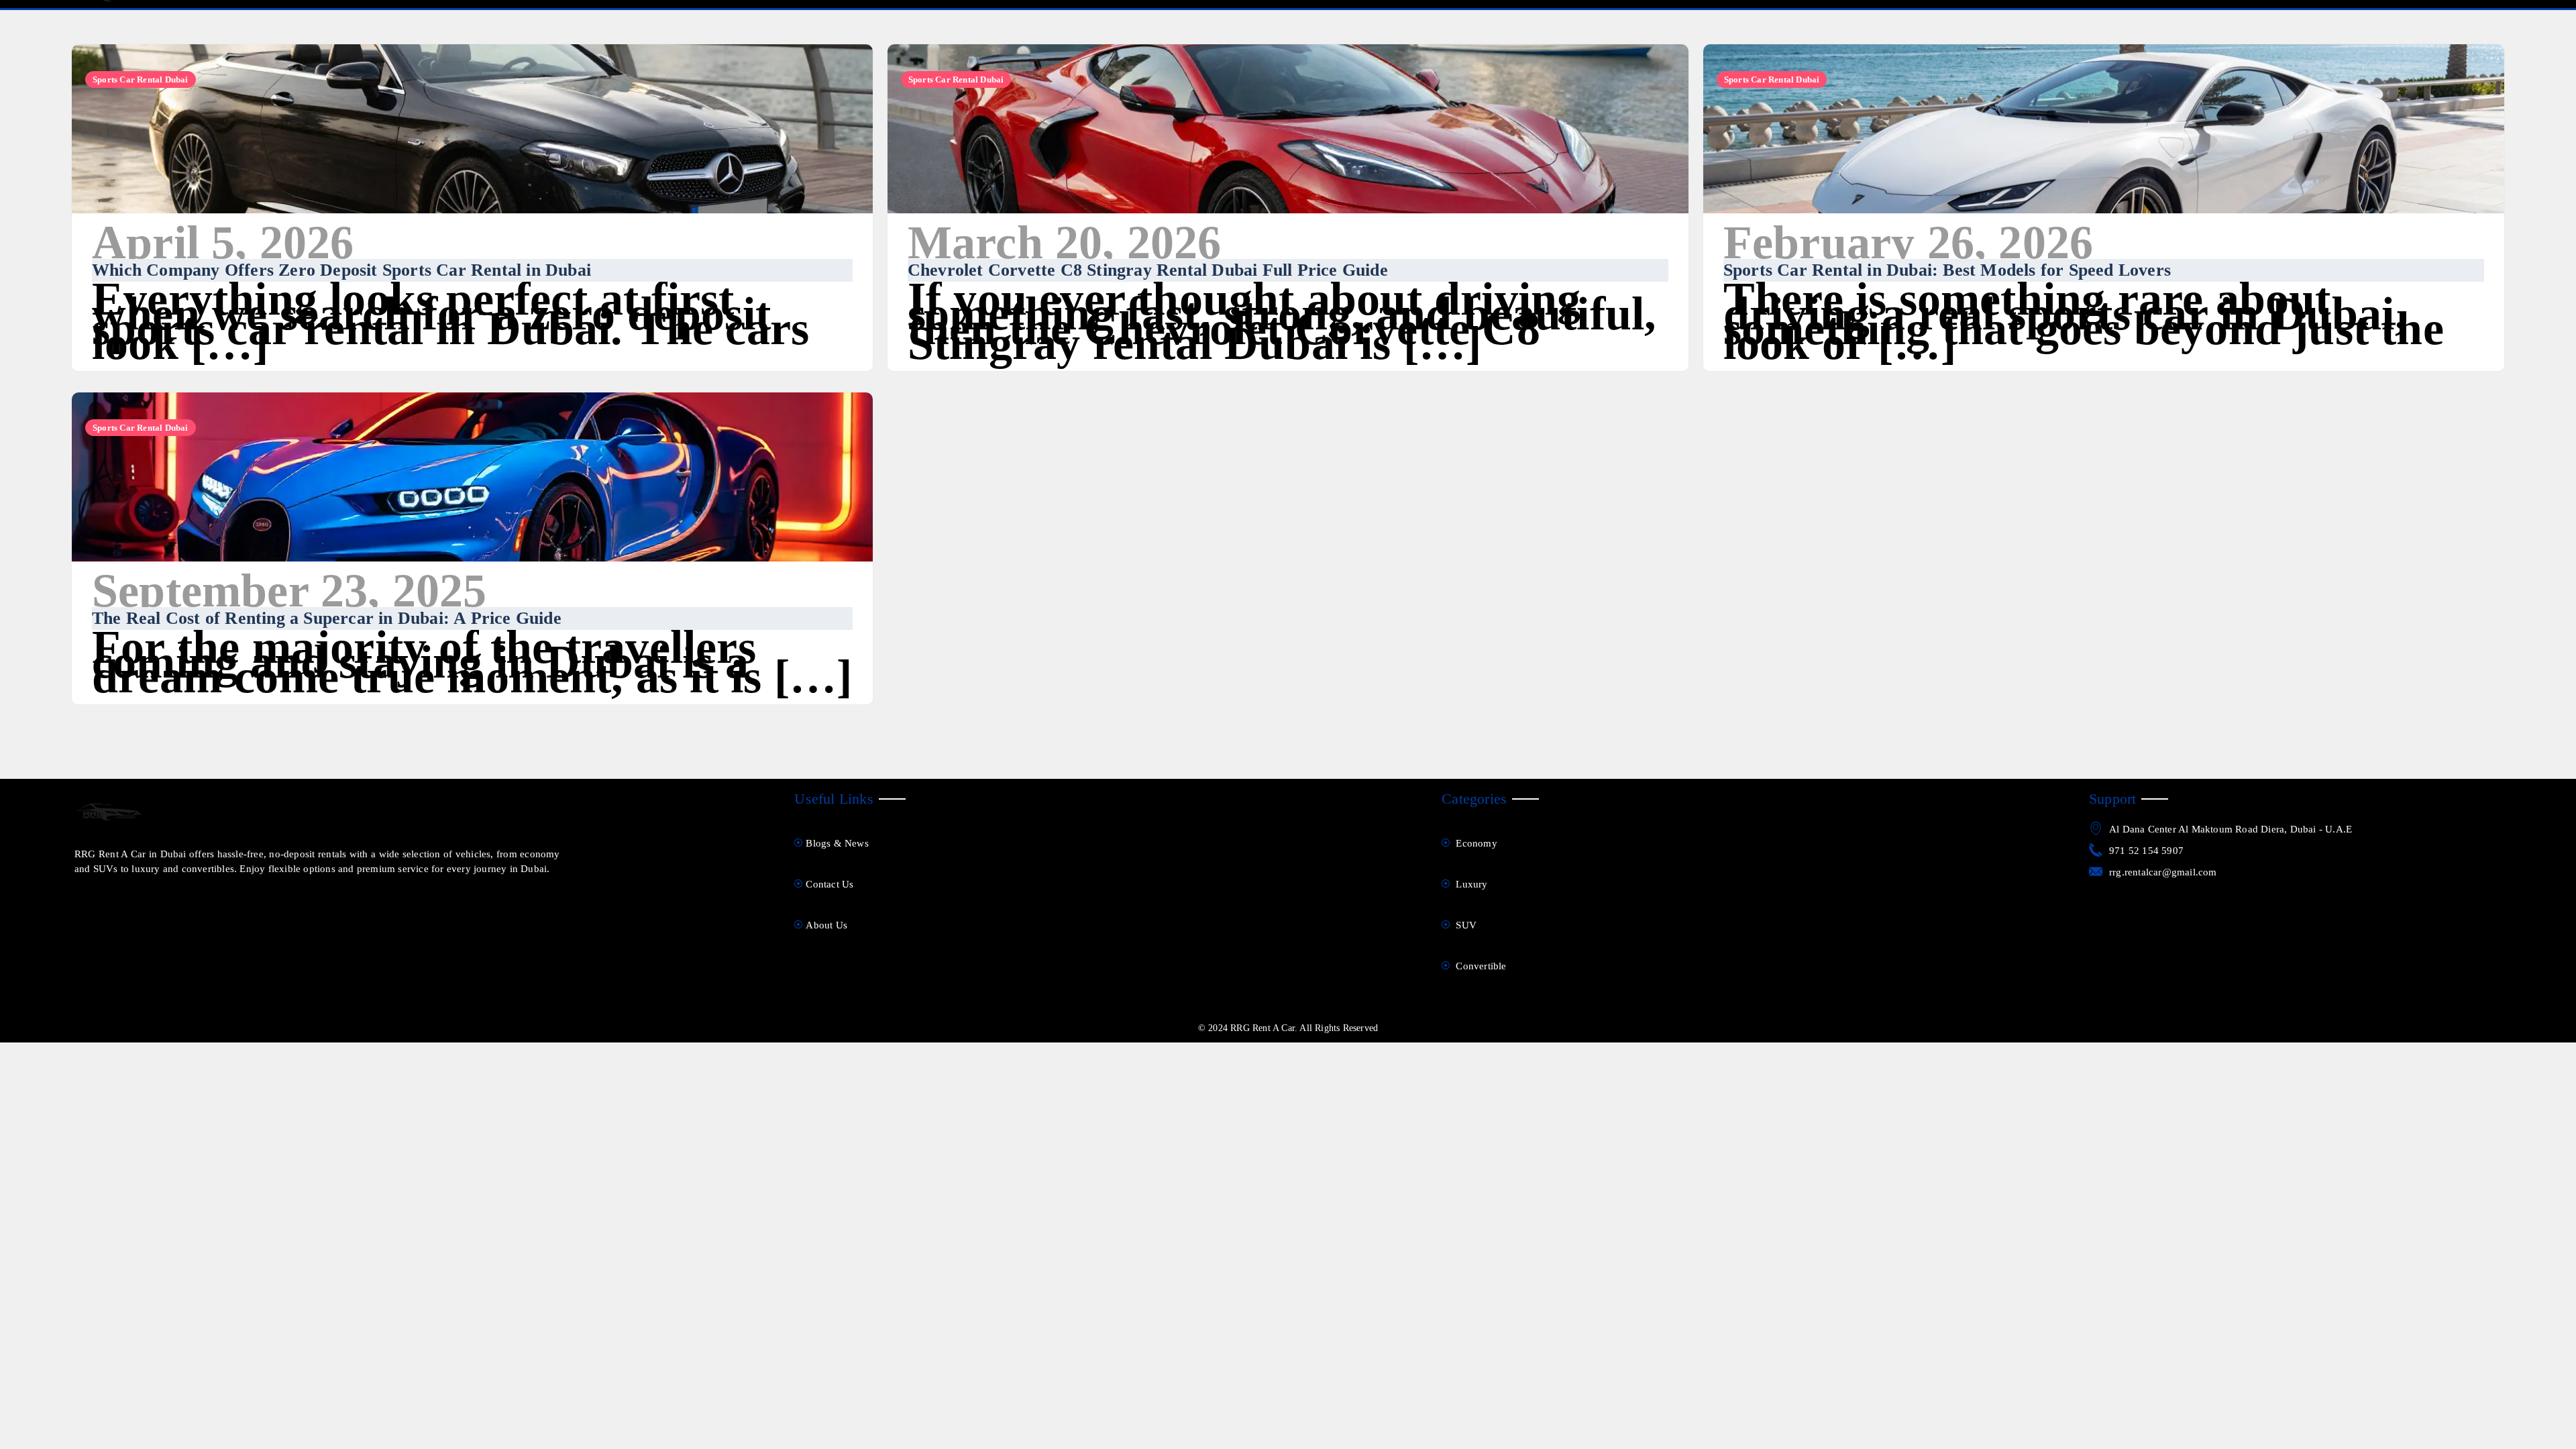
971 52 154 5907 (2146, 851)
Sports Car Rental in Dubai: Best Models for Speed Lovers (1947, 270)
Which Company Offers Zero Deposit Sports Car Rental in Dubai (341, 270)
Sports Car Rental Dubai (141, 79)
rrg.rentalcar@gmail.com (2163, 872)
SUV (1465, 925)
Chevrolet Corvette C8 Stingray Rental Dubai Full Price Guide (1148, 270)
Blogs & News (837, 843)
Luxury (1470, 884)
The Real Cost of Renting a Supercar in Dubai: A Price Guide (327, 618)
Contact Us (829, 884)
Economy (1475, 843)
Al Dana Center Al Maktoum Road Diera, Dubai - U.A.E (2231, 829)
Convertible (1480, 966)
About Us (826, 925)
